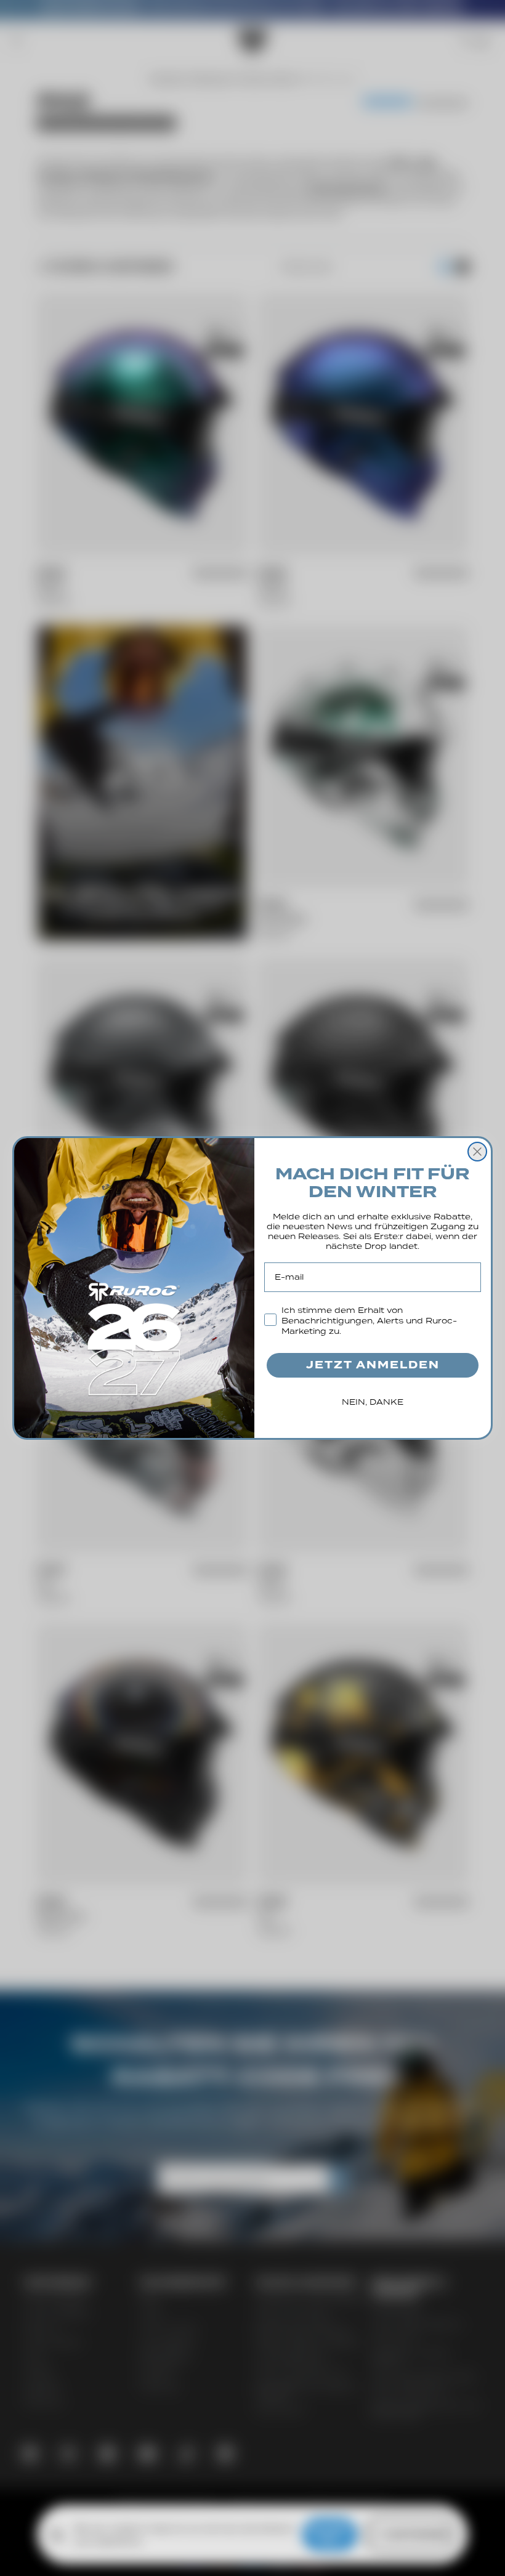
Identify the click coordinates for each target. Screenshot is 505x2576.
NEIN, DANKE (373, 1402)
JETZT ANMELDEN (373, 1365)
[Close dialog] (477, 1152)
